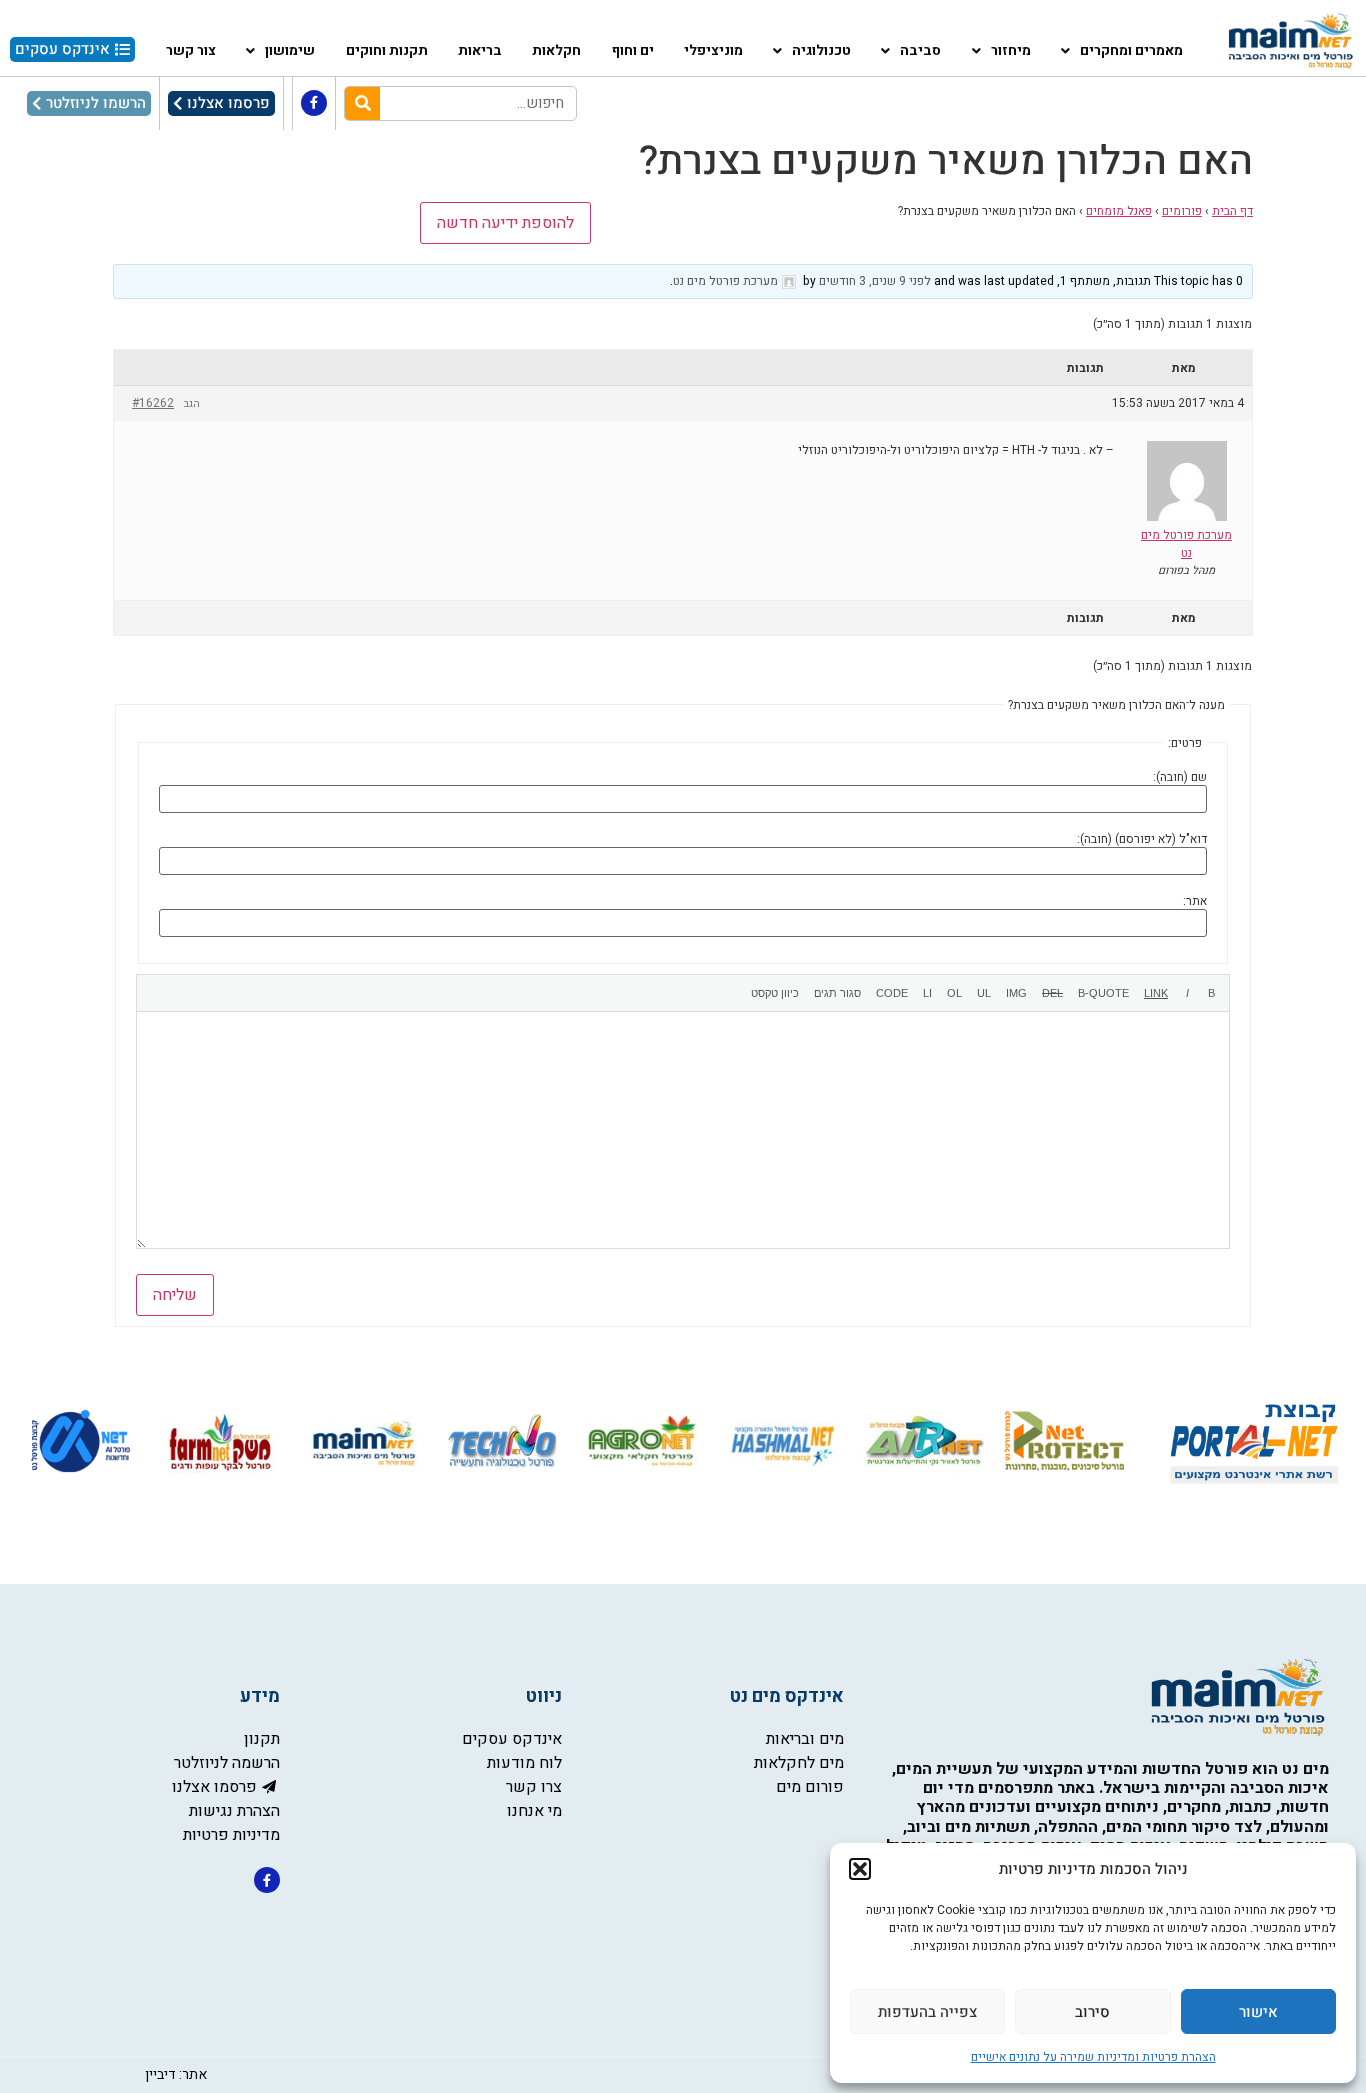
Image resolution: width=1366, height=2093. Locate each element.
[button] (860, 1869)
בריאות (480, 50)
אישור (1258, 2012)
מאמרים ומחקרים (1131, 50)
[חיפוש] (362, 103)
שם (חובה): (1180, 777)
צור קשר (191, 50)
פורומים (1182, 211)
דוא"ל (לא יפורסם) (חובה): (1142, 839)
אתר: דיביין (176, 2074)
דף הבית (1232, 211)
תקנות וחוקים (387, 50)
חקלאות (556, 50)
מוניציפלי (713, 50)
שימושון (290, 50)
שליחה (175, 1295)
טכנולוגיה (821, 50)
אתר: (1195, 901)
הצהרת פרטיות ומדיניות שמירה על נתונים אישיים (1093, 2057)
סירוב (1092, 2012)
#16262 (153, 403)
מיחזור (1011, 50)
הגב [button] (192, 404)
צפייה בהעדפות (927, 2012)
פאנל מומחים (1119, 211)
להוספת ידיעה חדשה (505, 223)
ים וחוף (633, 50)
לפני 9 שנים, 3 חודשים (875, 281)
